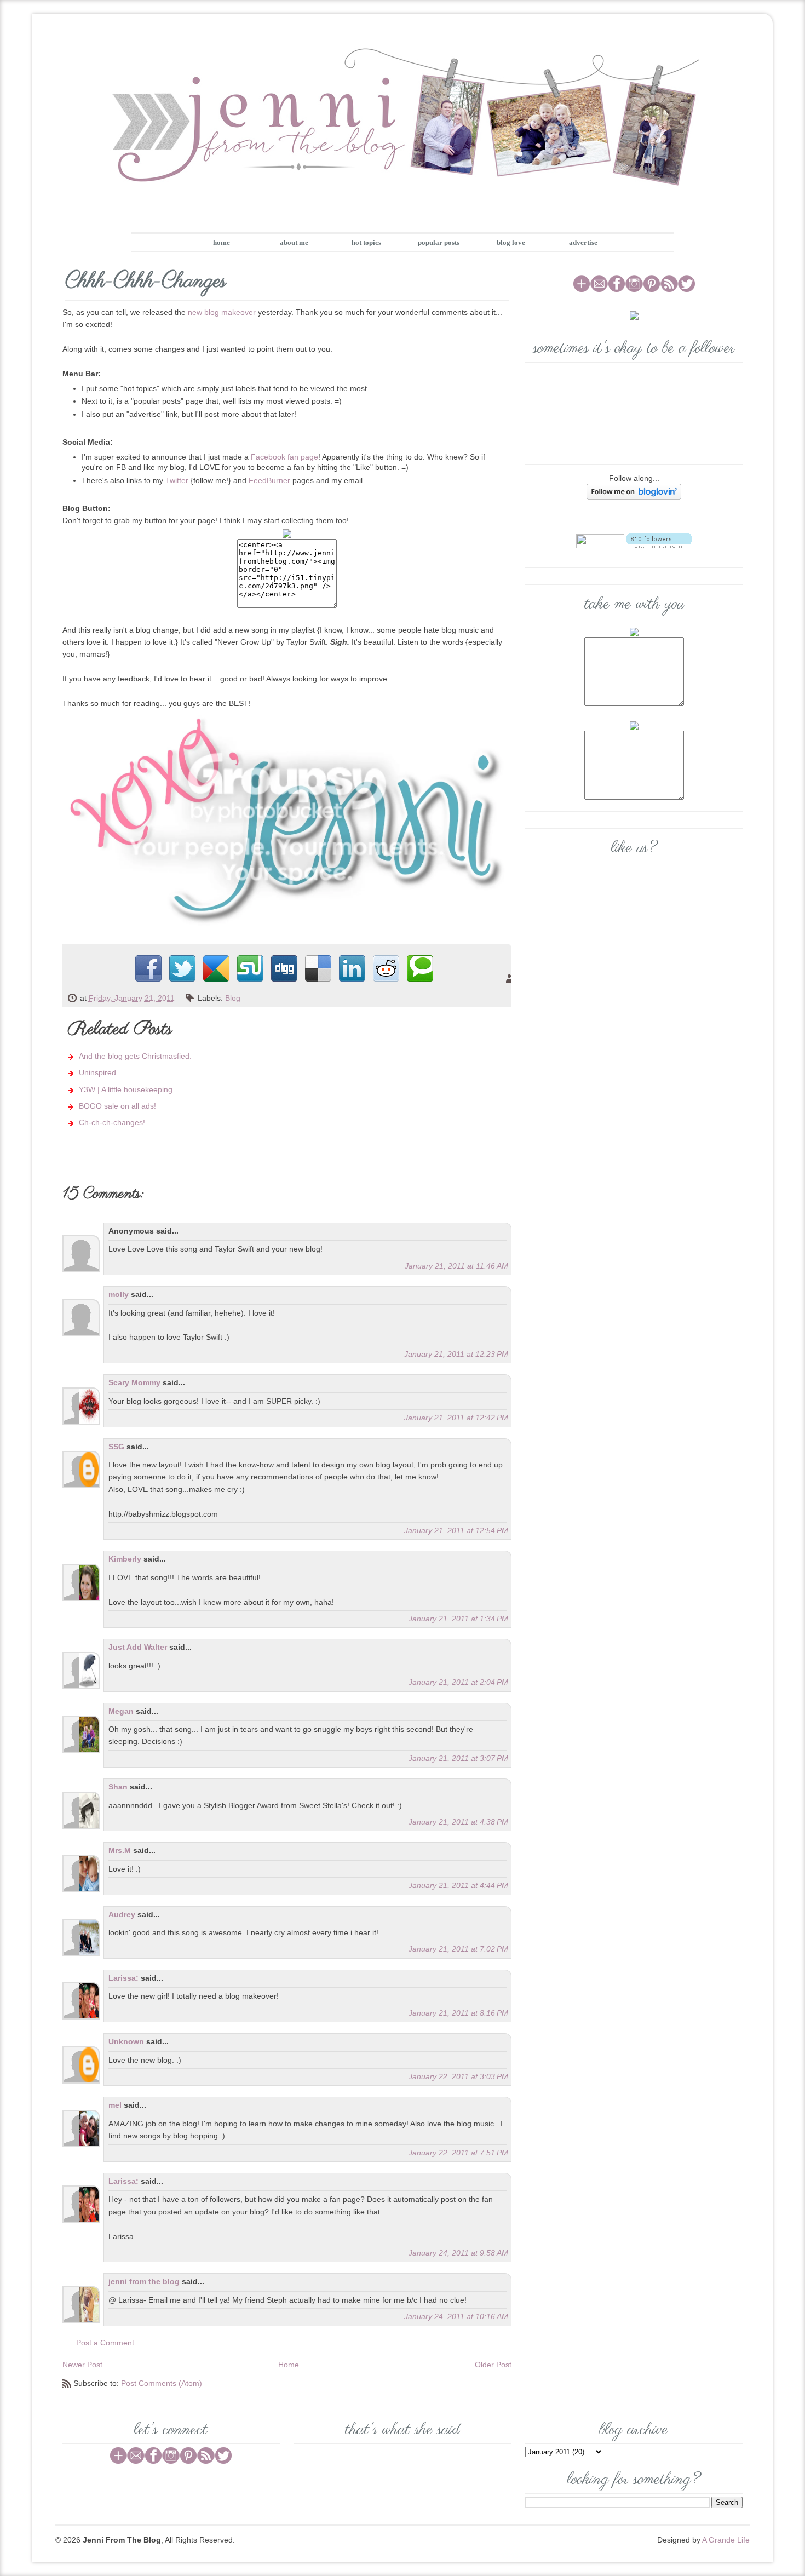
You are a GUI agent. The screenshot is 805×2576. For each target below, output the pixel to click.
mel (115, 2105)
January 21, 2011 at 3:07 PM (458, 1758)
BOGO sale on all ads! (117, 1106)
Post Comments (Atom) (162, 2383)
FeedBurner (269, 480)
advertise (583, 242)
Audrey (122, 1914)
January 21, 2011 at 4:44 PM (458, 1885)
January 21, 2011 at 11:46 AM (456, 1266)
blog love (511, 242)
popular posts (439, 242)
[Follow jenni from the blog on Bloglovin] (634, 491)
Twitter (177, 480)
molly (119, 1294)
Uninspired (97, 1072)
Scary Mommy (134, 1382)
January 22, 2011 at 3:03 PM (458, 2076)
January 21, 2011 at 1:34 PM (458, 1619)
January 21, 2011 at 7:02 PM (458, 1949)
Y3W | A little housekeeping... (129, 1089)
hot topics (366, 242)
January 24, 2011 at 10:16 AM (456, 2316)
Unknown (126, 2041)
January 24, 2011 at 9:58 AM (458, 2253)
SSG (116, 1447)
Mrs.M (120, 1850)
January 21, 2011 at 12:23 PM (456, 1354)
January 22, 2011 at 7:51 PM (458, 2153)
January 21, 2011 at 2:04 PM (458, 1682)
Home (289, 2365)
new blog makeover (222, 312)
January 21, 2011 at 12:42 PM (456, 1418)
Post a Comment (105, 2343)
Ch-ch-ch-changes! (112, 1122)
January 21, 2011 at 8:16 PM (458, 2013)
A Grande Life (726, 2540)
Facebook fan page (284, 457)
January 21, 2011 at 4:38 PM (458, 1822)
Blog (233, 998)
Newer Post (82, 2365)
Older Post (493, 2365)
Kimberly (125, 1559)
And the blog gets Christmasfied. (135, 1056)
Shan (118, 1787)
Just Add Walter (138, 1647)
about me (294, 242)
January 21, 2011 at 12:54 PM (456, 1530)
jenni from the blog (144, 2281)
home (222, 242)
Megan (121, 1711)
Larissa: (123, 1978)
